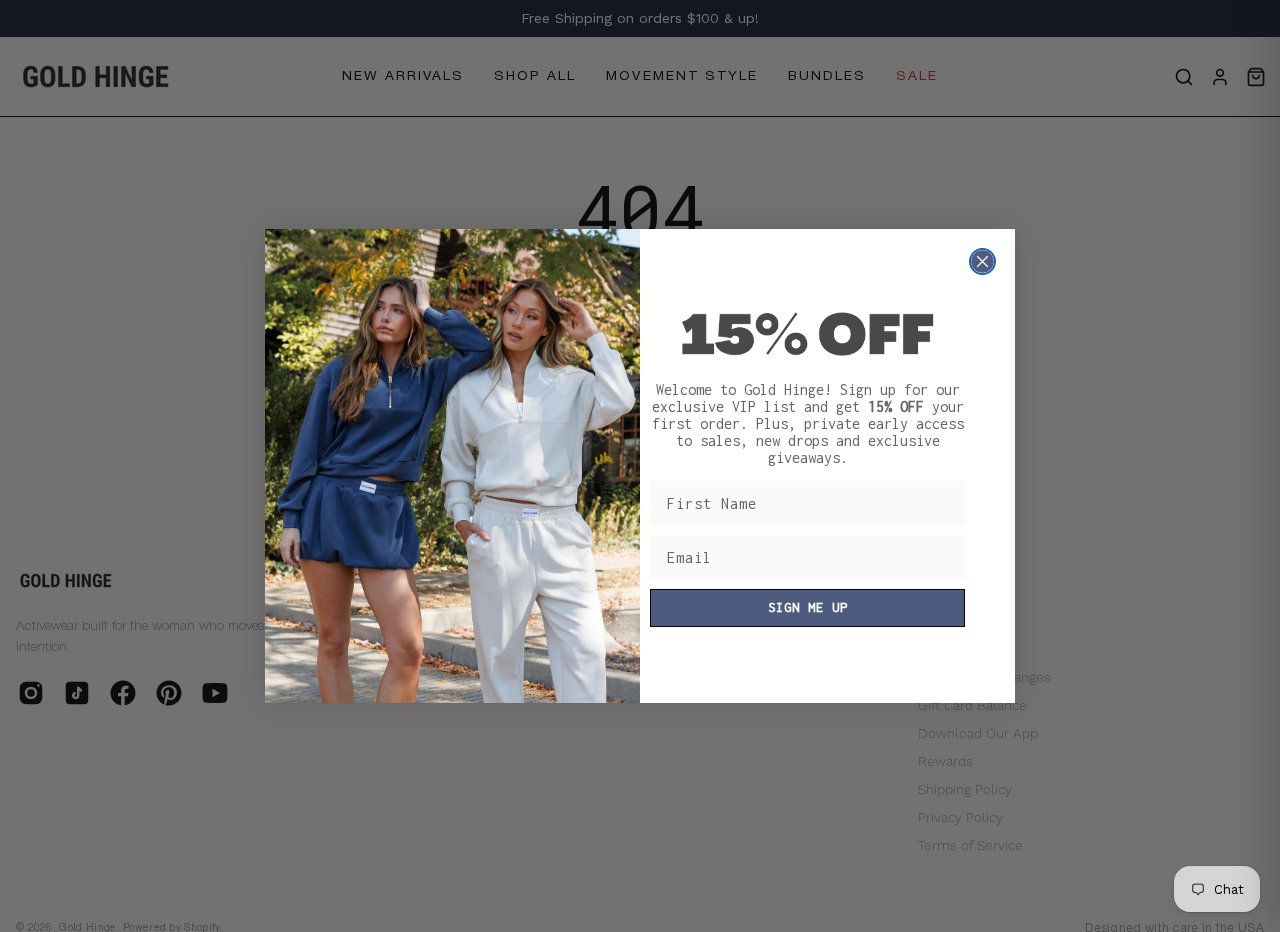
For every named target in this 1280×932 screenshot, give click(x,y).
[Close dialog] (982, 261)
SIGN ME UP (808, 607)
